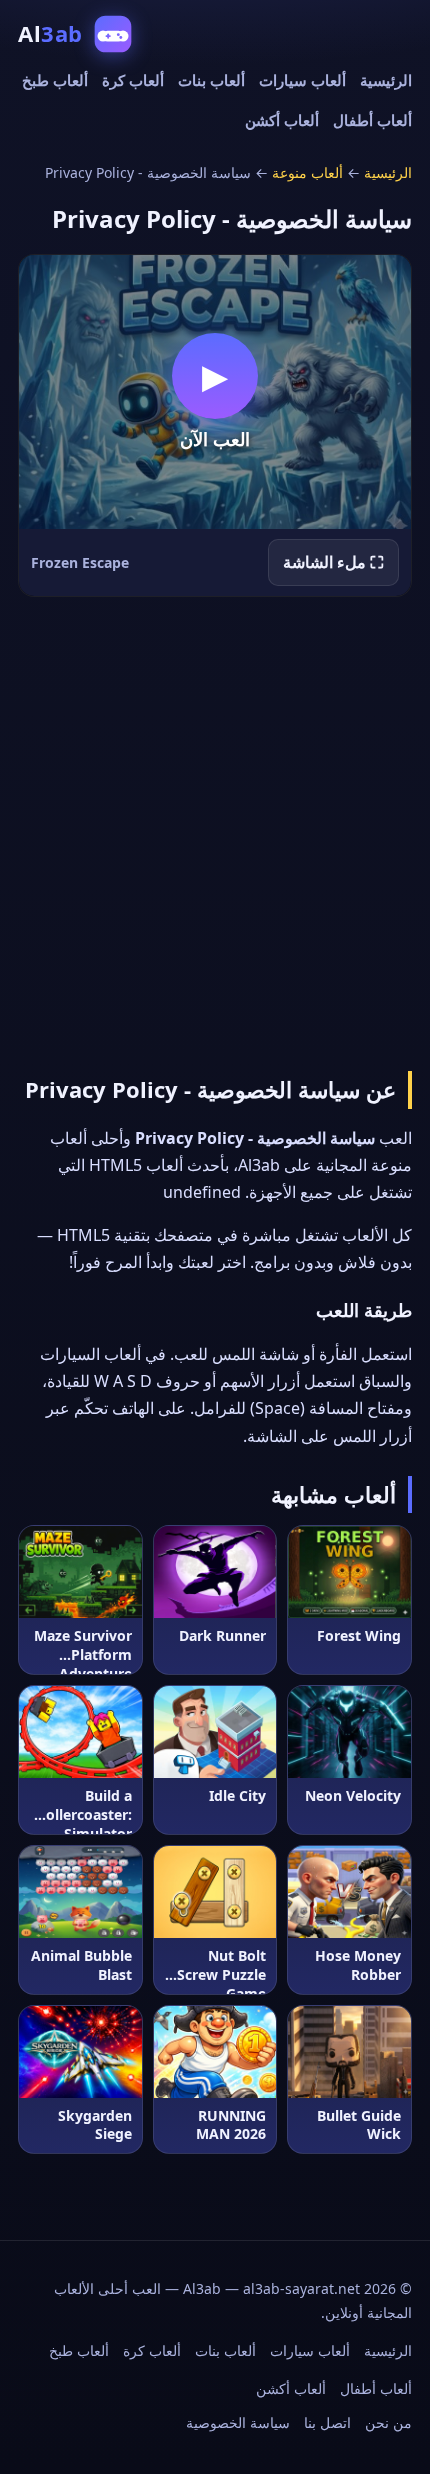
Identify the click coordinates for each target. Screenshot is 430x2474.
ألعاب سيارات (302, 80)
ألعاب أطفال (372, 120)
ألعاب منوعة (307, 172)
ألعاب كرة (133, 80)
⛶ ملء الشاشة (333, 562)
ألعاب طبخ (55, 80)
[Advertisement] (215, 830)
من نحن (388, 2422)
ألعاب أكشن (282, 120)
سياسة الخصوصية (238, 2422)
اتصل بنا (327, 2422)
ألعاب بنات (211, 80)
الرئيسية (386, 80)
